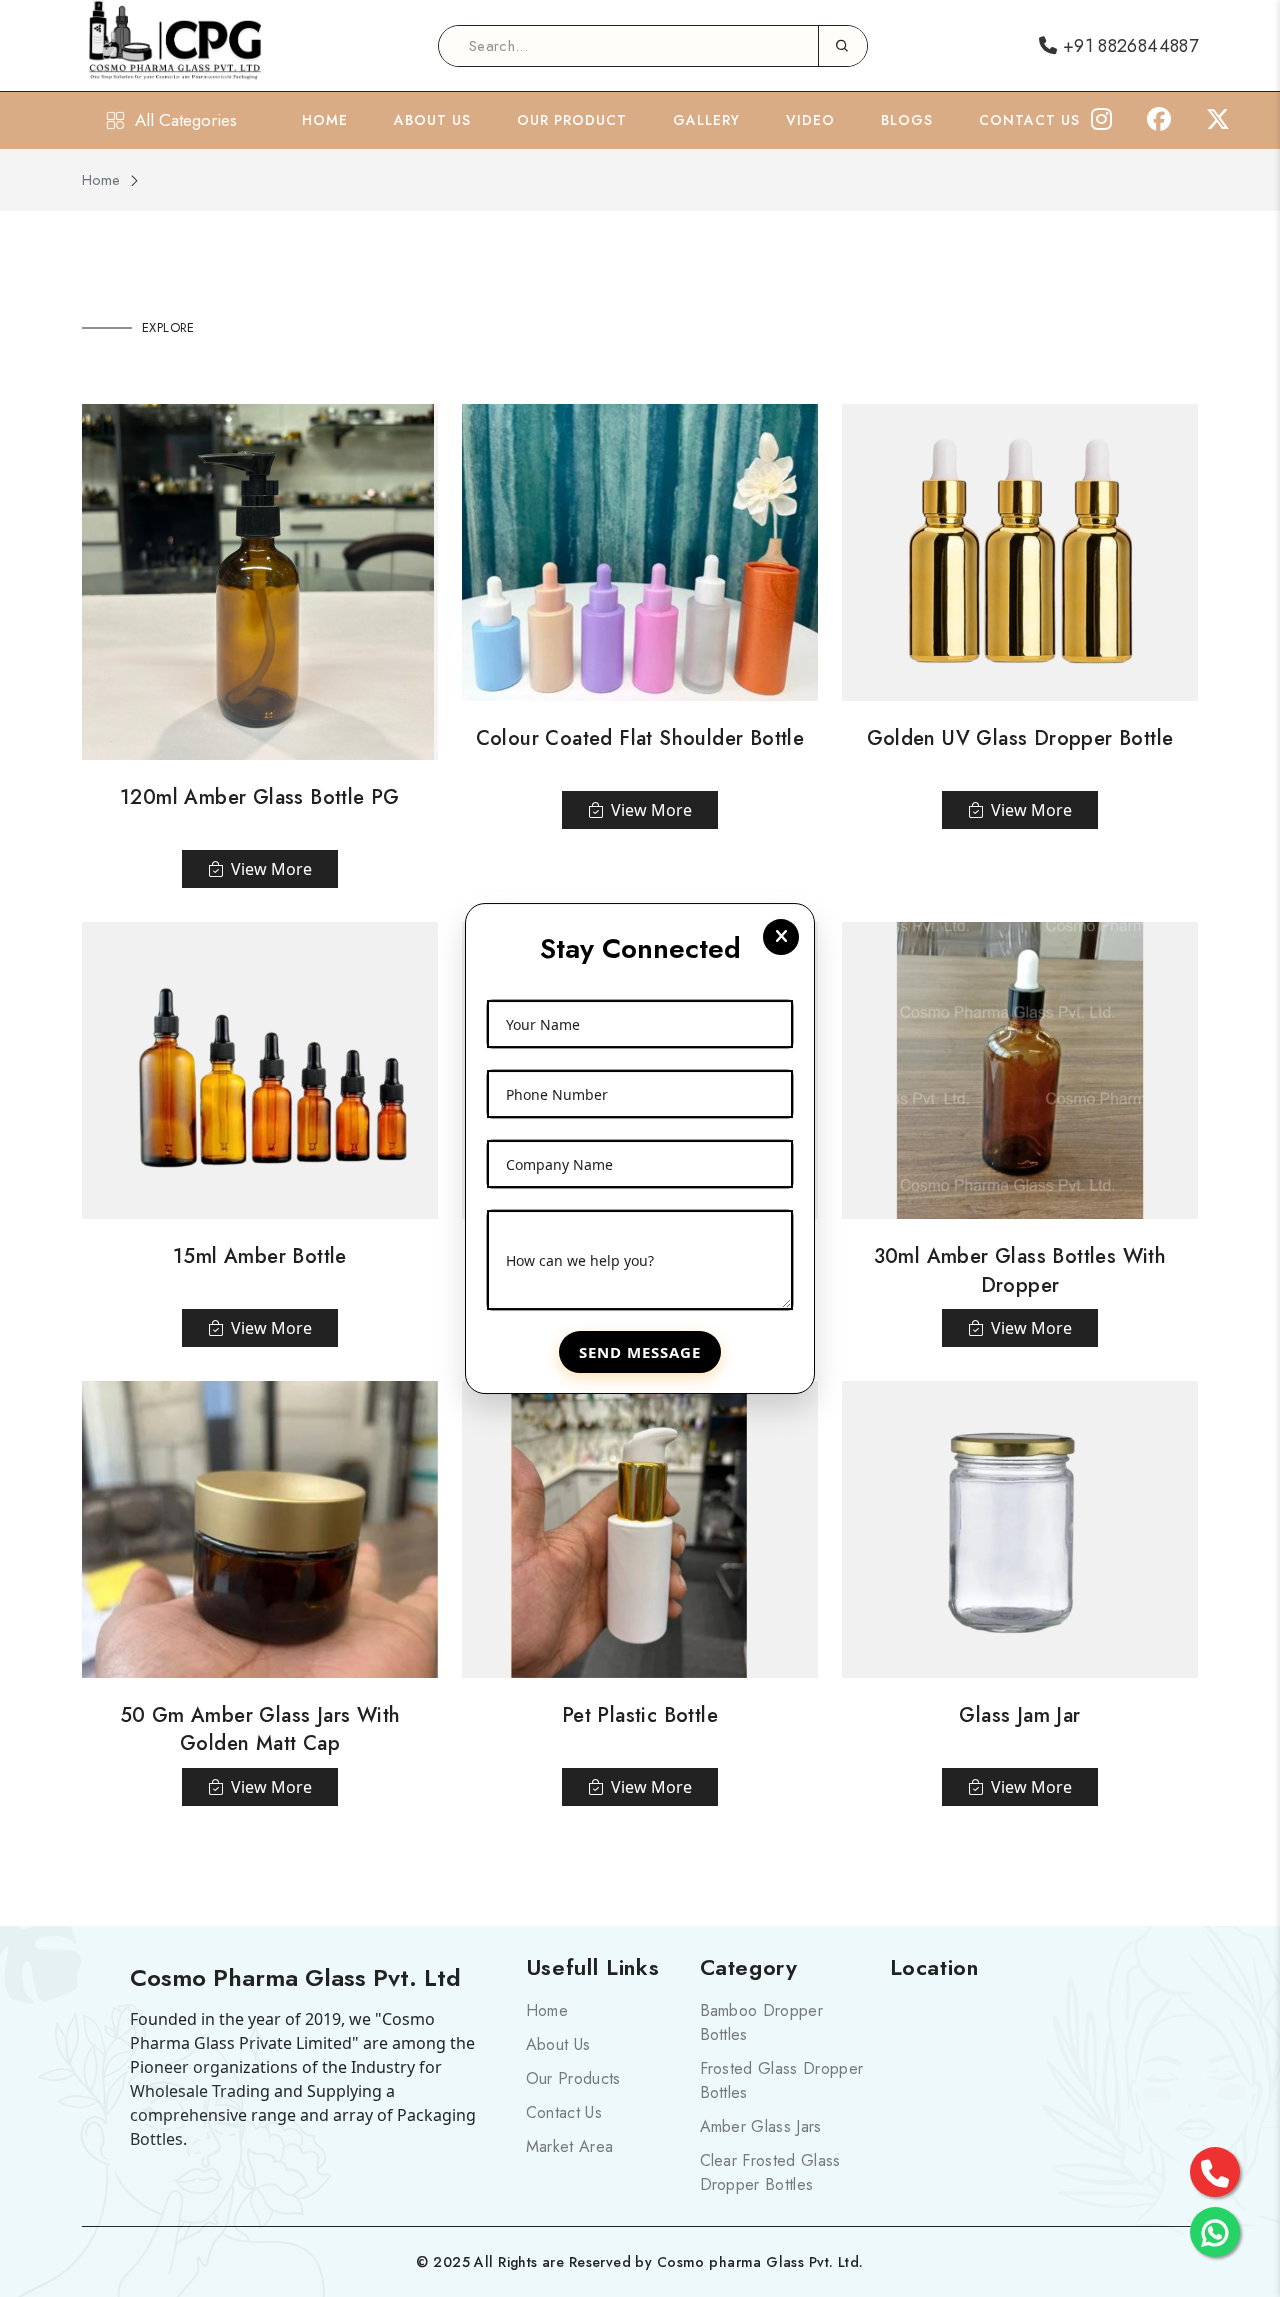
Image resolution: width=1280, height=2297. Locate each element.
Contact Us (1029, 120)
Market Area (570, 2146)
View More (271, 869)
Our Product (572, 120)
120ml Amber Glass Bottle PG (260, 797)
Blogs (907, 120)
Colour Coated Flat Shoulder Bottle (640, 738)
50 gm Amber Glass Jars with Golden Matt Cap (260, 1730)
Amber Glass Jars (761, 2126)
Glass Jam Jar (1019, 1715)
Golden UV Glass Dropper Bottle (1020, 738)
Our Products (573, 2078)
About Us (432, 120)
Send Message (640, 1352)
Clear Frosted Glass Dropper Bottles (770, 2172)
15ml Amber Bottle (260, 1256)
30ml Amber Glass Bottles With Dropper (1020, 1271)
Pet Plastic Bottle (640, 1715)
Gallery (706, 120)
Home (325, 120)
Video (810, 120)
